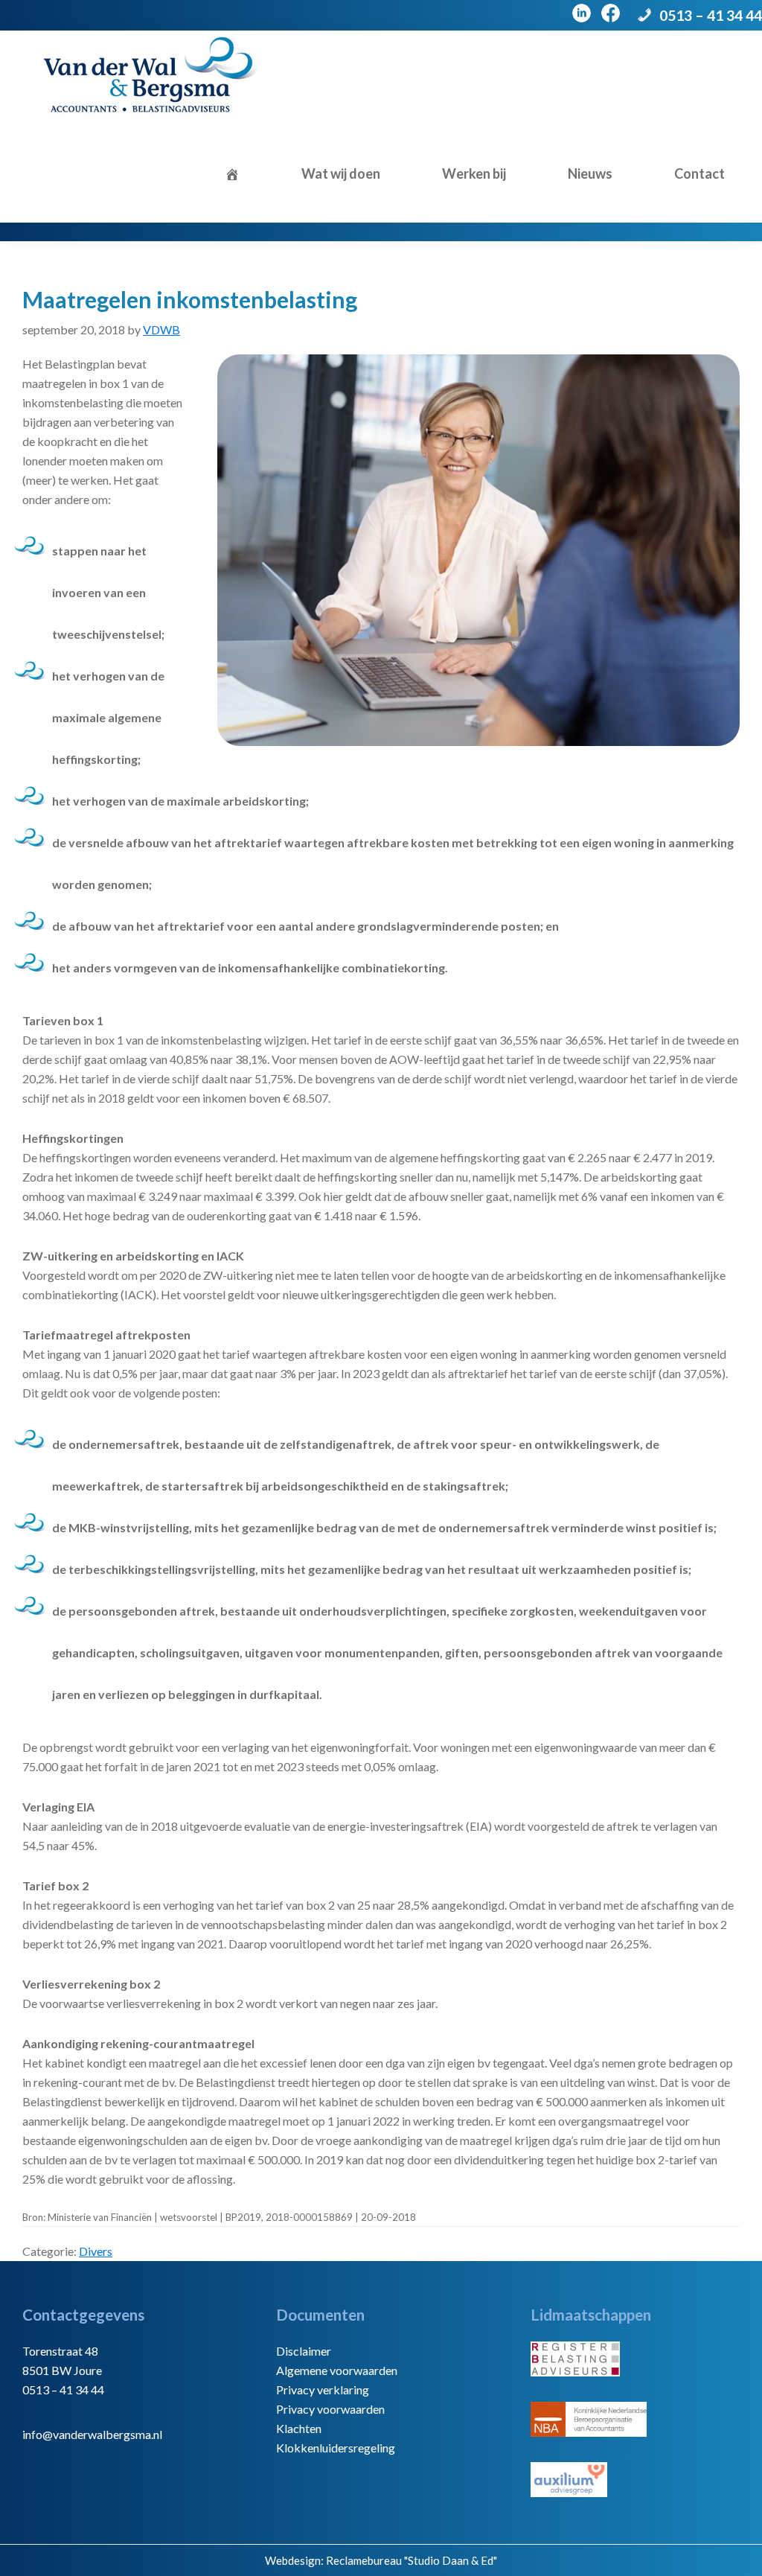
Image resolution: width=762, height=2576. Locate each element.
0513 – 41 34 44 (711, 15)
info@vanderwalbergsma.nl (92, 2434)
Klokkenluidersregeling (336, 2448)
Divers (96, 2251)
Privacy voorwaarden (330, 2409)
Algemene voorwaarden (337, 2370)
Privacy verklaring (323, 2390)
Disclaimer (304, 2351)
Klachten (299, 2428)
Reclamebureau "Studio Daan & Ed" (412, 2560)
